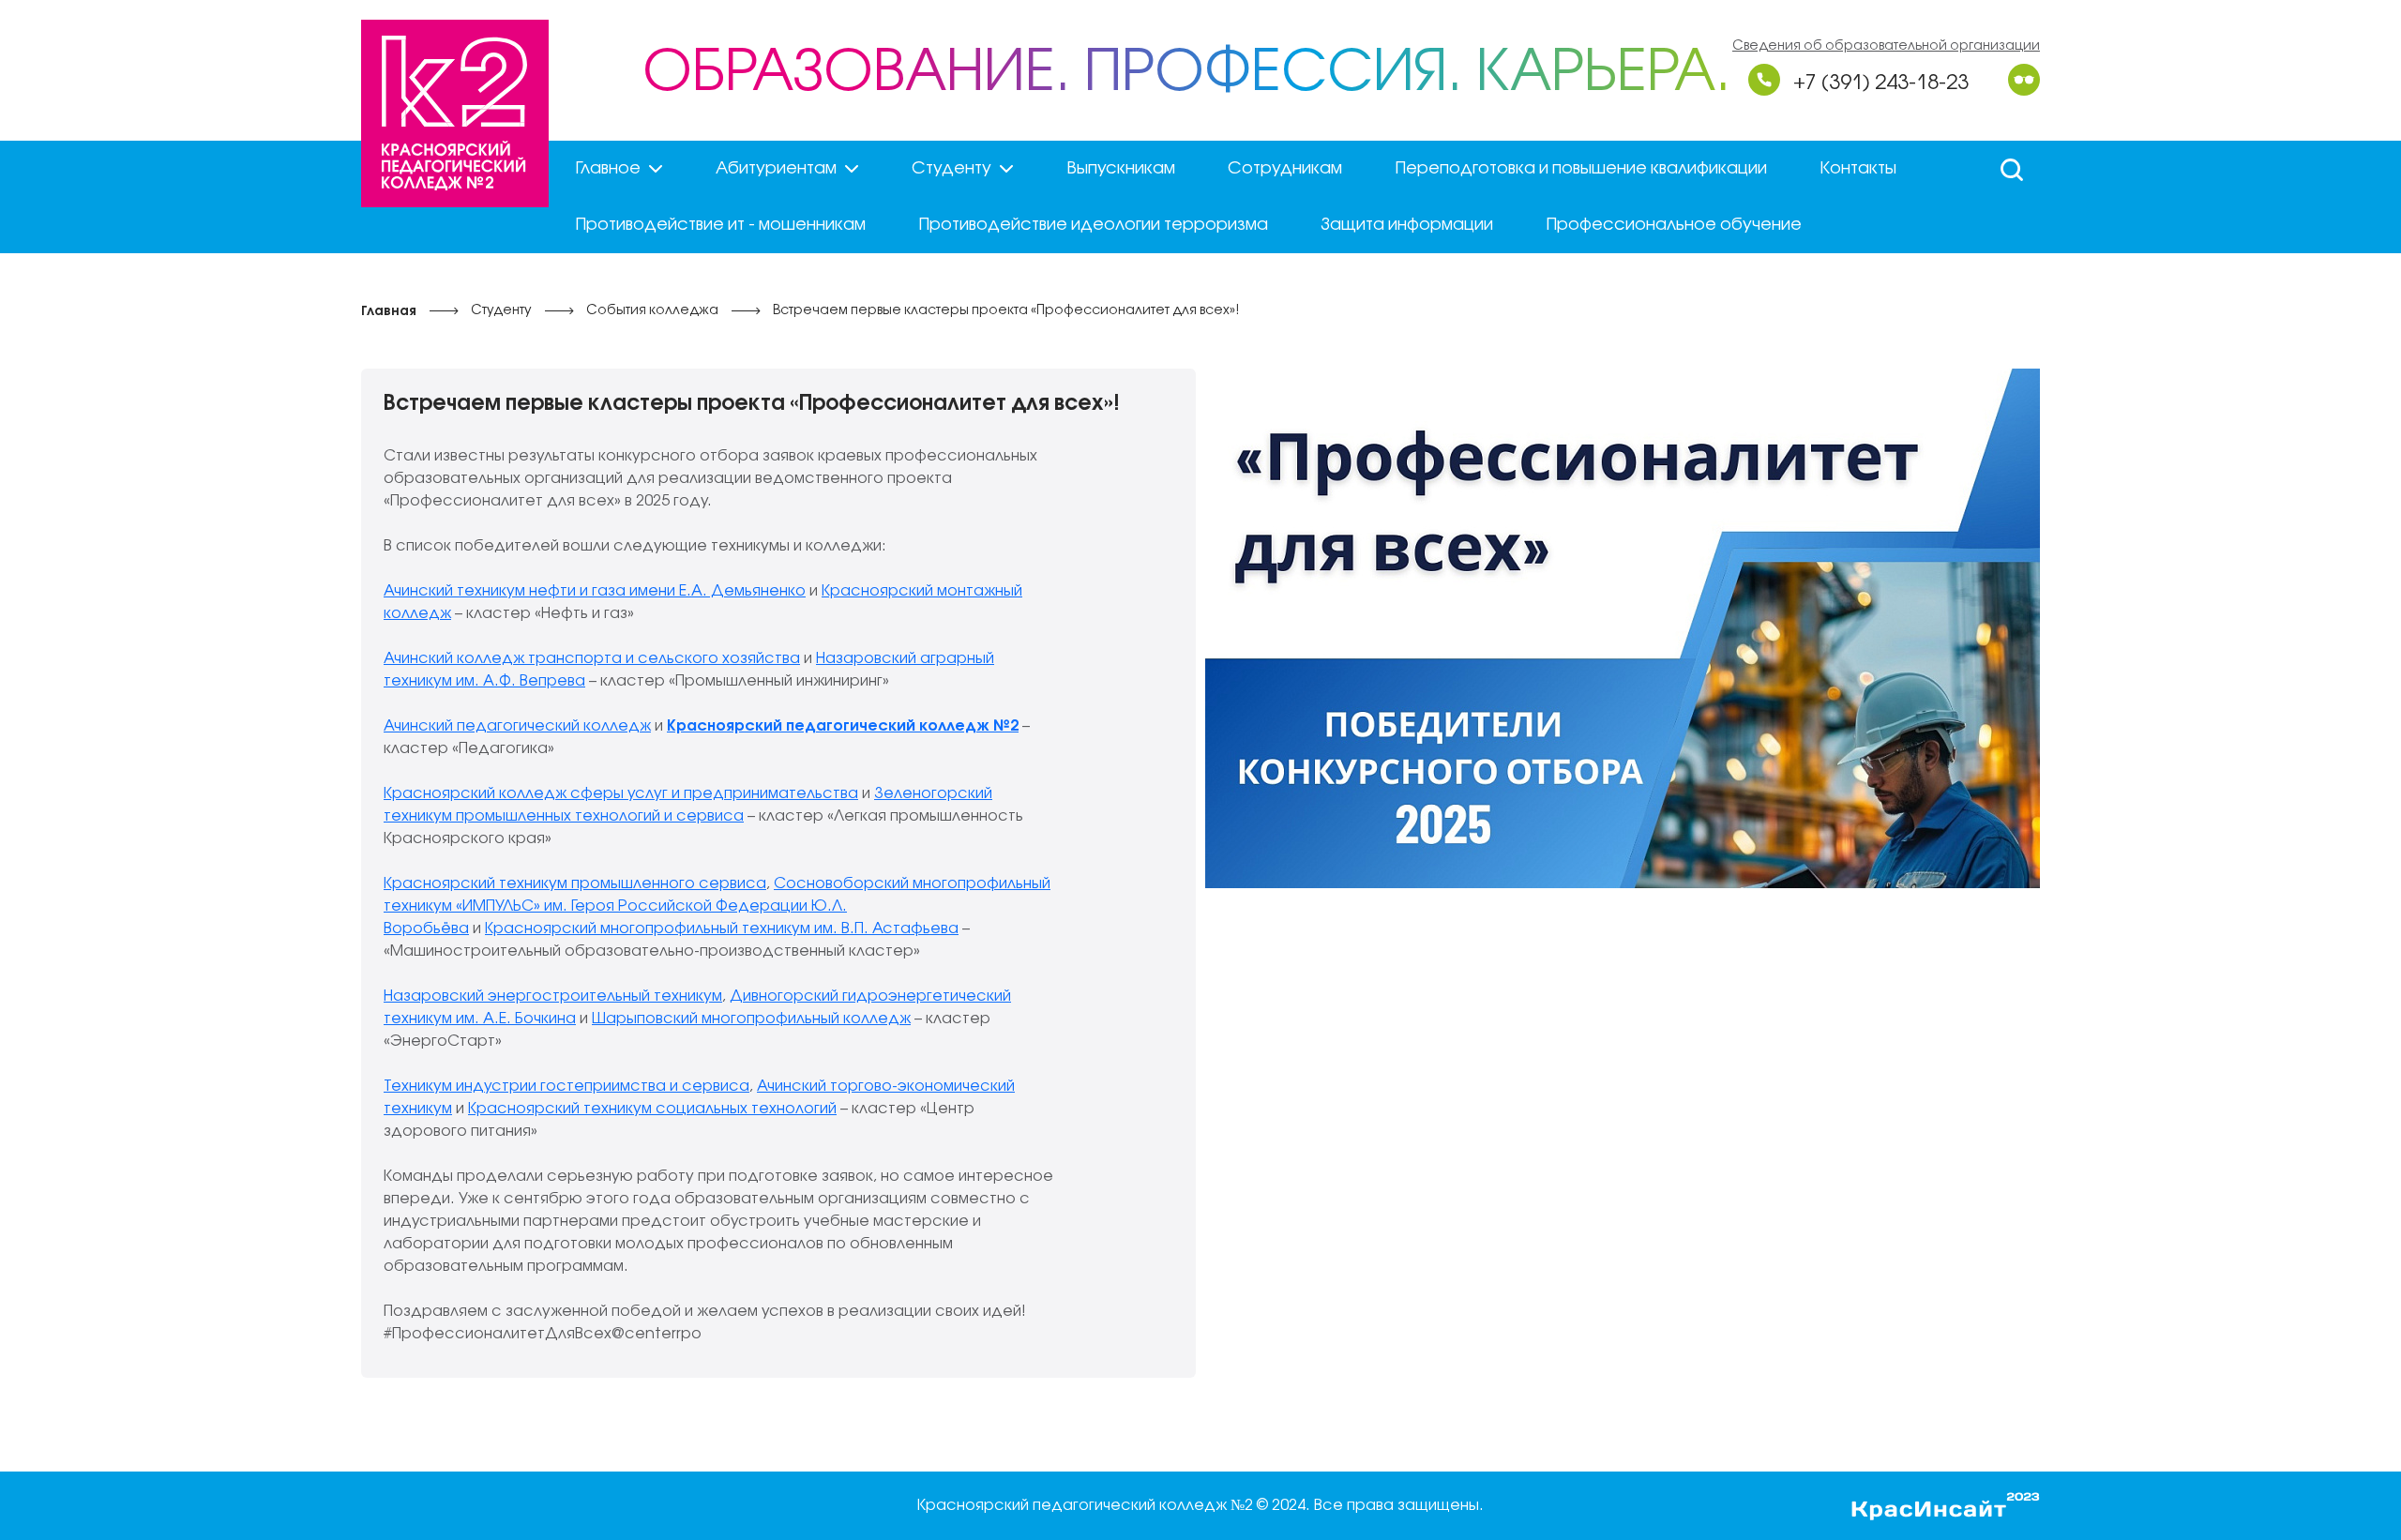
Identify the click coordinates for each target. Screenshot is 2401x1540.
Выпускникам (1121, 169)
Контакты (1858, 169)
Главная (389, 312)
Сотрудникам (1285, 169)
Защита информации (1407, 225)
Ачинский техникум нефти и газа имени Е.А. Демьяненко (595, 591)
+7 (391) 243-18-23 (1881, 83)
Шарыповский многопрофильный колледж (751, 1019)
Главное (608, 169)
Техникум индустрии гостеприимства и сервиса (566, 1087)
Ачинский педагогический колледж (517, 726)
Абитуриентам (776, 169)
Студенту (951, 169)
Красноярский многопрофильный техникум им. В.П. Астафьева (722, 929)
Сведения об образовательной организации (1886, 46)
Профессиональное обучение (1674, 225)
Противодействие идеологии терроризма (1093, 225)
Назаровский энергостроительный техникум (553, 996)
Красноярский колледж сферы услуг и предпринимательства (621, 794)
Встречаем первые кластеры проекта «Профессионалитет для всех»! (1006, 311)
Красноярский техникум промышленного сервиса (575, 884)
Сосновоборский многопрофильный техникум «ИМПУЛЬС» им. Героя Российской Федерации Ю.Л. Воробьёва (717, 906)
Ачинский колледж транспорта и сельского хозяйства (592, 659)
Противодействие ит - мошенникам (720, 225)
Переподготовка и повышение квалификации (1581, 169)
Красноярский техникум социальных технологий (652, 1109)
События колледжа (652, 311)
